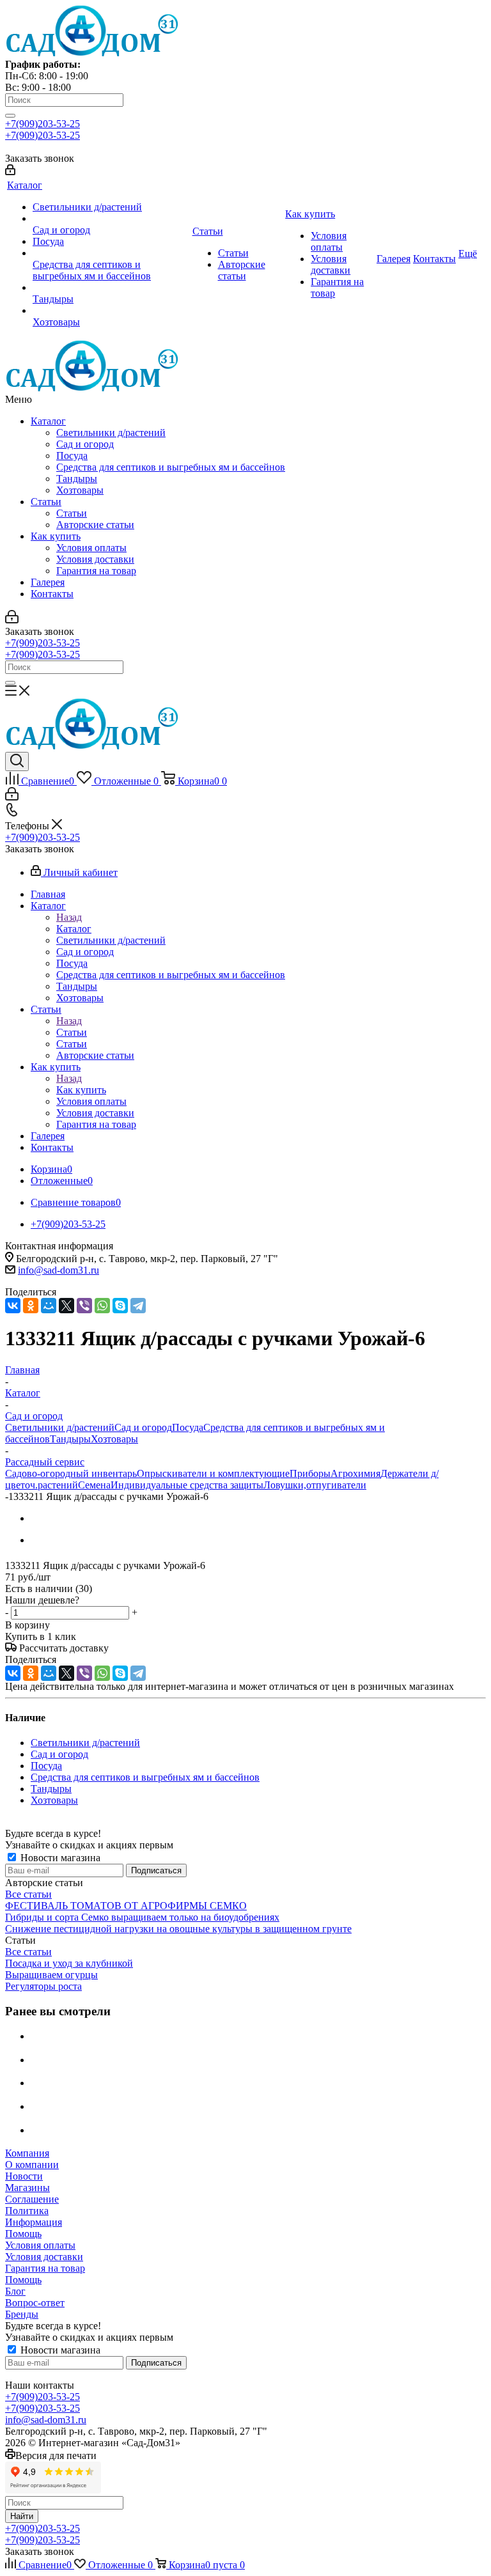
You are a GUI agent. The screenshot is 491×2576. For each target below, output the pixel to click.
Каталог (48, 421)
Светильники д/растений (111, 433)
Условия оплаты (91, 548)
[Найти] (10, 116)
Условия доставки (95, 559)
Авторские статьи (95, 525)
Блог (15, 2291)
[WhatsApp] (102, 1306)
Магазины (27, 2188)
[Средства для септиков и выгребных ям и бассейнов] (111, 253)
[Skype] (120, 1306)
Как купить (56, 536)
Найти (22, 2516)
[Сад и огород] (111, 219)
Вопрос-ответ (35, 2303)
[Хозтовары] (111, 311)
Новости (24, 2176)
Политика (27, 2211)
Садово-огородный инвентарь (71, 1473)
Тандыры (77, 479)
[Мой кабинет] (10, 172)
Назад (69, 917)
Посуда (72, 456)
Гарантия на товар (96, 571)
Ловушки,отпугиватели (315, 1485)
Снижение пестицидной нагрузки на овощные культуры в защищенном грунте (178, 1929)
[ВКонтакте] (13, 1306)
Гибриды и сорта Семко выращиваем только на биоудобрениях (142, 1917)
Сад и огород (85, 444)
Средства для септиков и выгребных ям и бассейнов (171, 467)
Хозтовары (80, 490)
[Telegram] (138, 1306)
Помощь (23, 2234)
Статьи (46, 502)
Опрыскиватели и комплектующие (213, 1473)
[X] (66, 1306)
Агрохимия (355, 1473)
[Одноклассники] (31, 1306)
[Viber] (84, 1306)
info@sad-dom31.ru (58, 1270)
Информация (34, 2222)
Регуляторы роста (43, 1986)
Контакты (52, 594)
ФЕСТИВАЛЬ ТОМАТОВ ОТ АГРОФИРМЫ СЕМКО (126, 1906)
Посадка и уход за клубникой (69, 1963)
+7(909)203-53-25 (43, 124)
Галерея (48, 582)
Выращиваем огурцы (51, 1975)
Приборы (310, 1473)
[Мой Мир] (49, 1306)
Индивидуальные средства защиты (187, 1485)
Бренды (22, 2314)
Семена (94, 1485)
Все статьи (28, 1894)
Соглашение (32, 2199)
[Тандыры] (111, 288)
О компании (32, 2165)
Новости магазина (59, 1858)
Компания (27, 2153)
